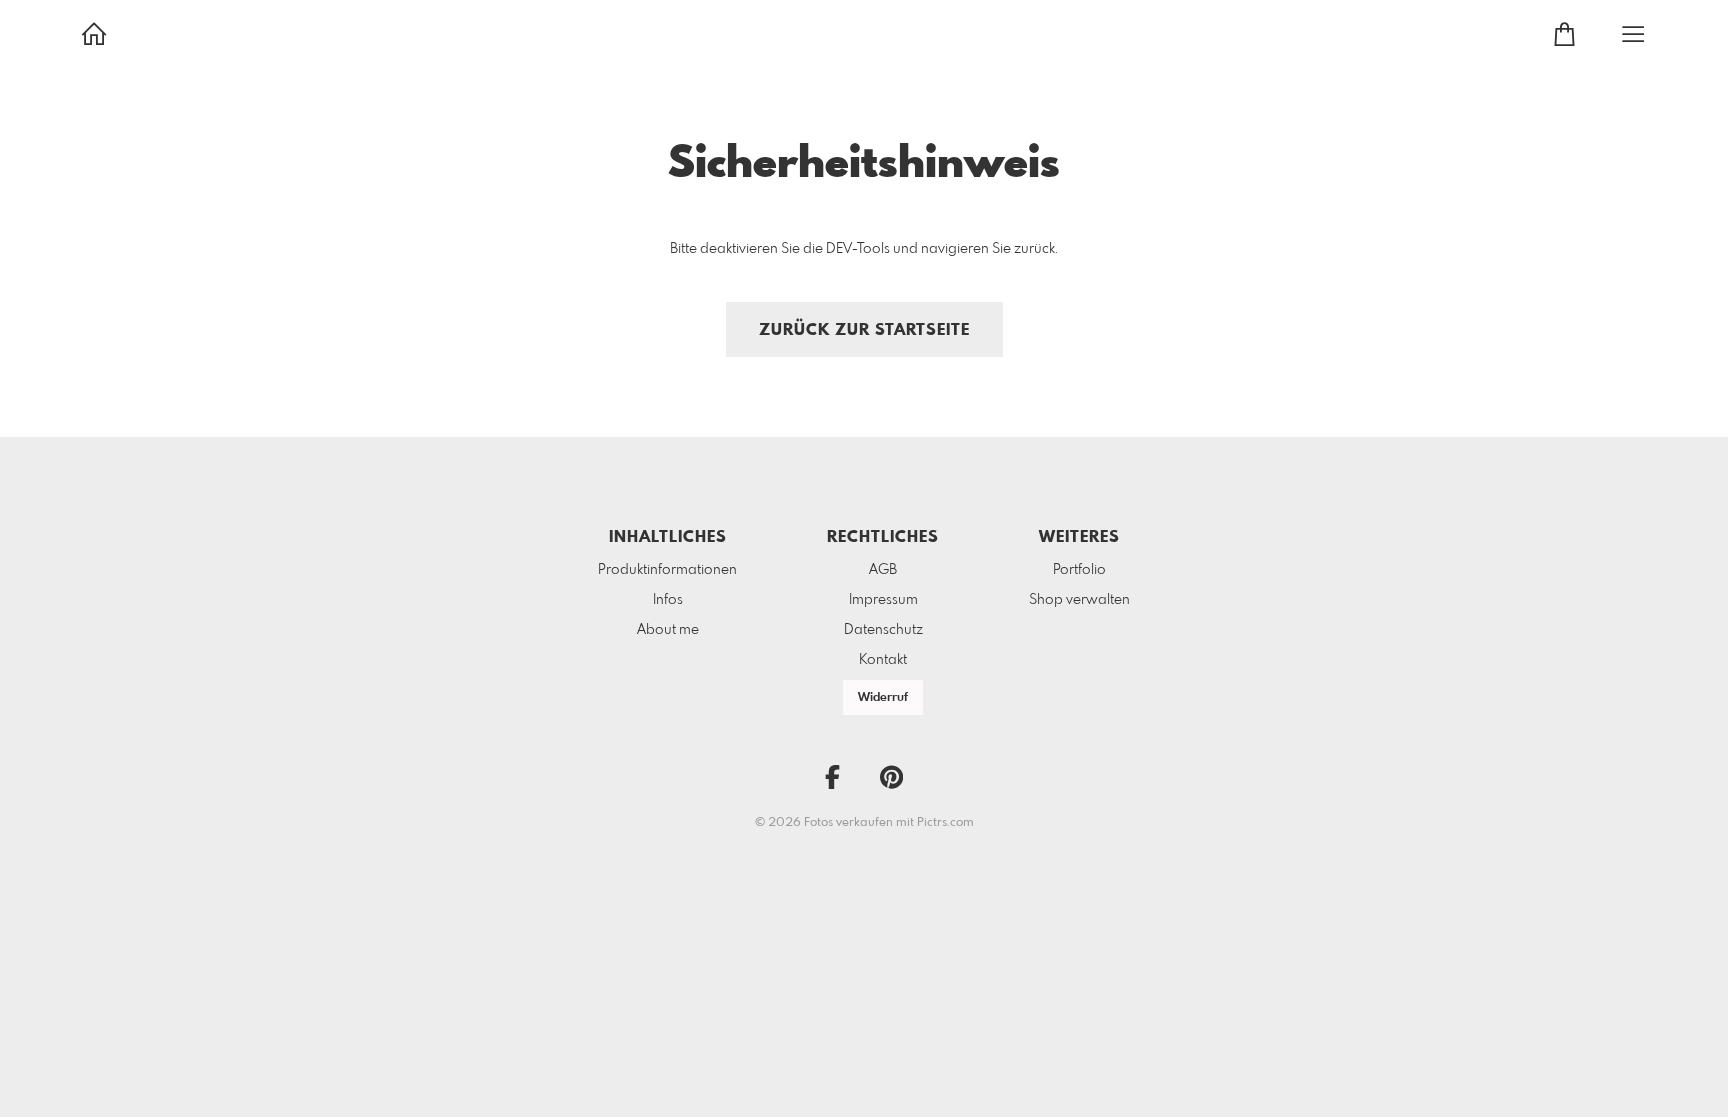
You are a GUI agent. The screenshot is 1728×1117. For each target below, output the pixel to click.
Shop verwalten (1079, 600)
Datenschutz (883, 630)
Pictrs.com (945, 823)
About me (668, 630)
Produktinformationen (667, 570)
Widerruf (883, 698)
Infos (668, 600)
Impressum (883, 600)
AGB (883, 570)
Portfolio (1079, 570)
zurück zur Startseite (864, 330)
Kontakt (883, 660)
